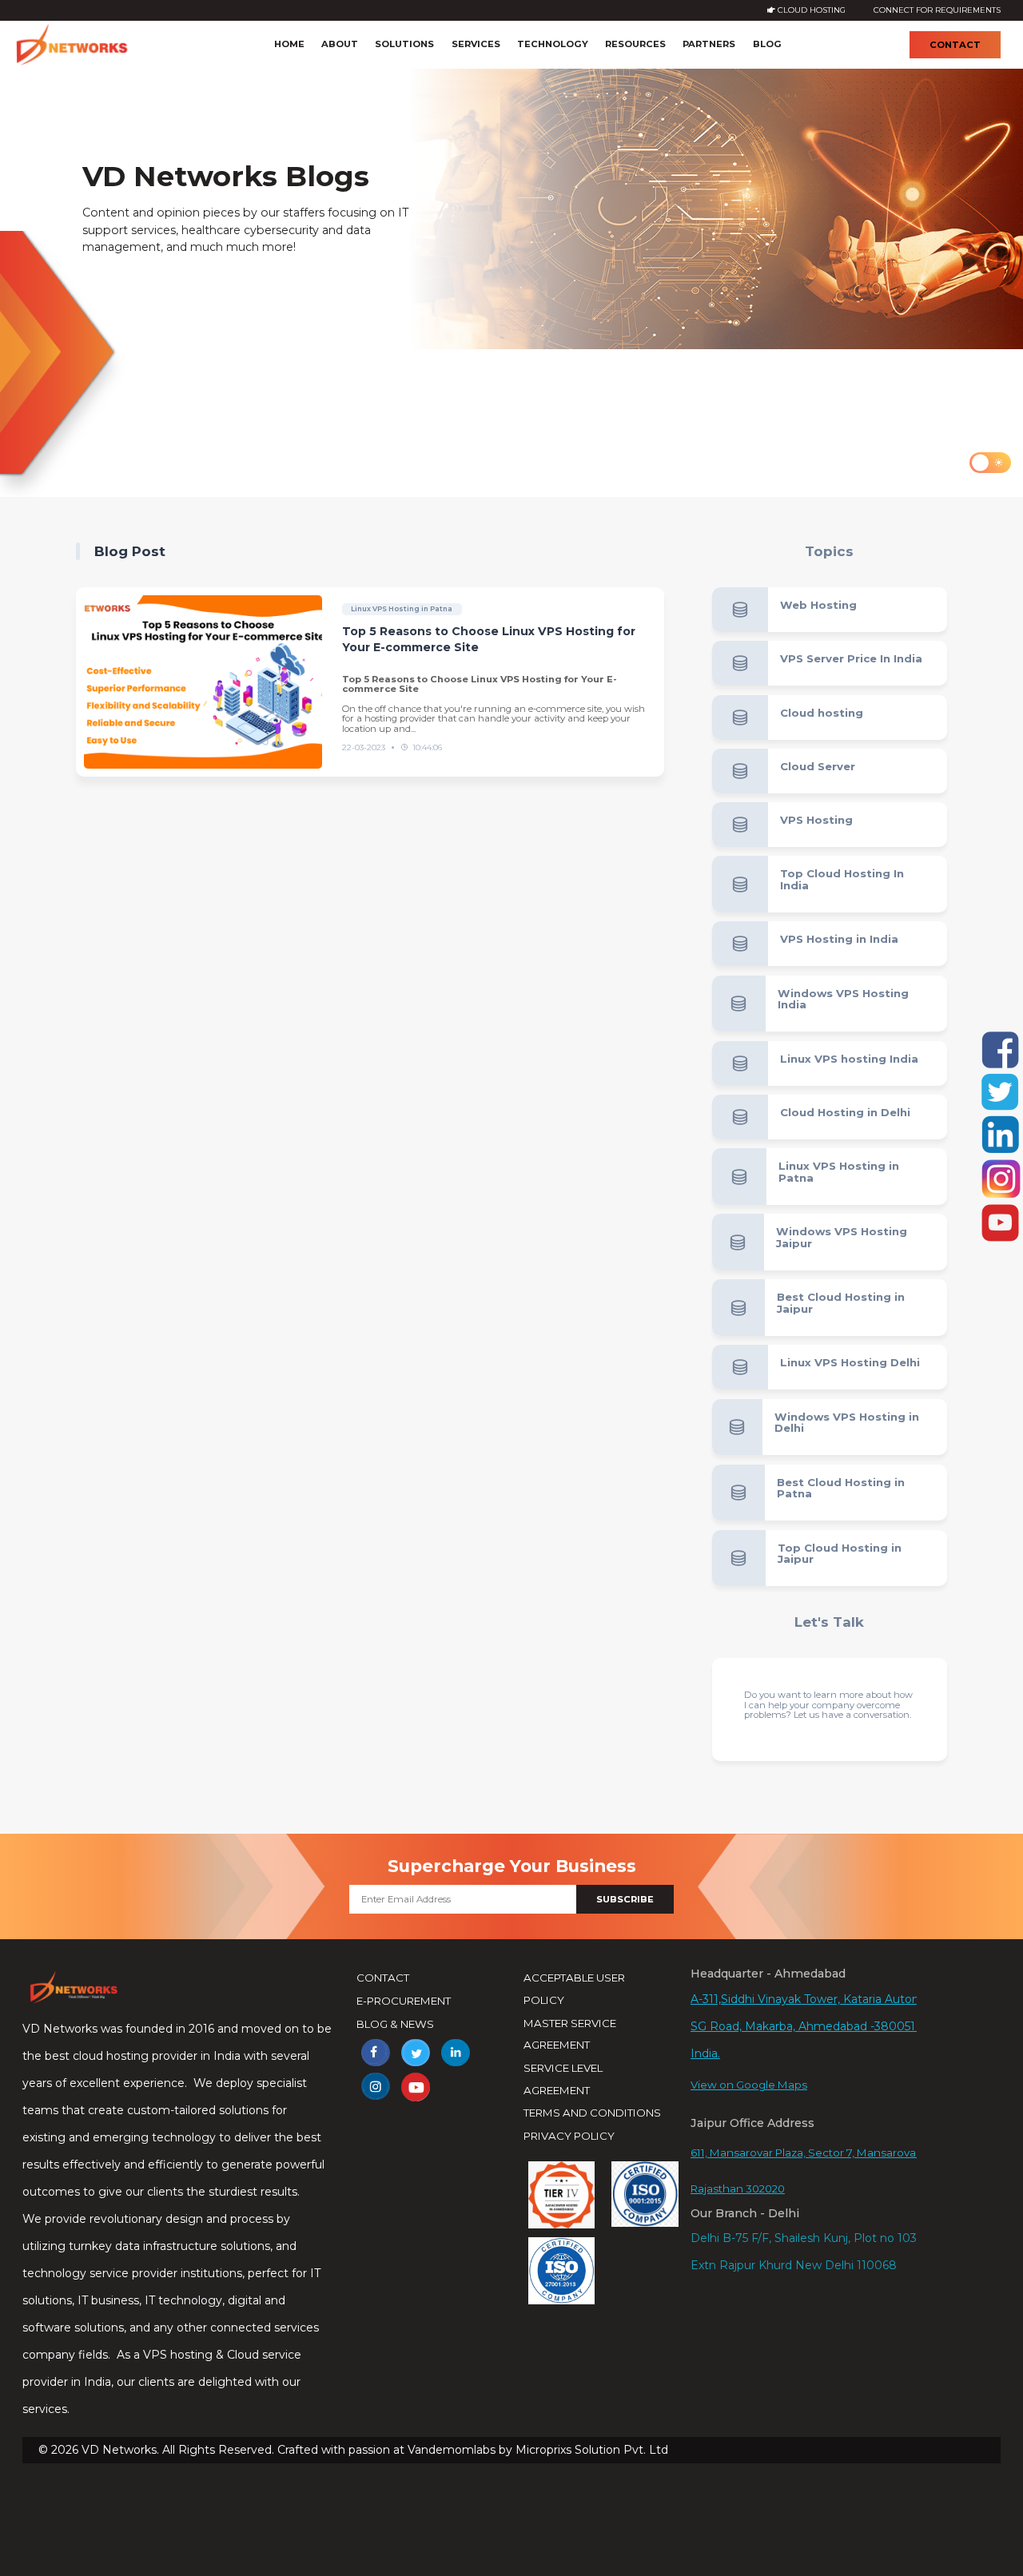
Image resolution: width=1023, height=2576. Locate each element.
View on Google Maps (749, 2085)
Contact (955, 45)
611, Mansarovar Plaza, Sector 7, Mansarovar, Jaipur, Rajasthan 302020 (824, 2171)
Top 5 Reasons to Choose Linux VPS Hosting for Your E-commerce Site (489, 639)
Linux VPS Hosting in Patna (402, 609)
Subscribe (625, 1899)
